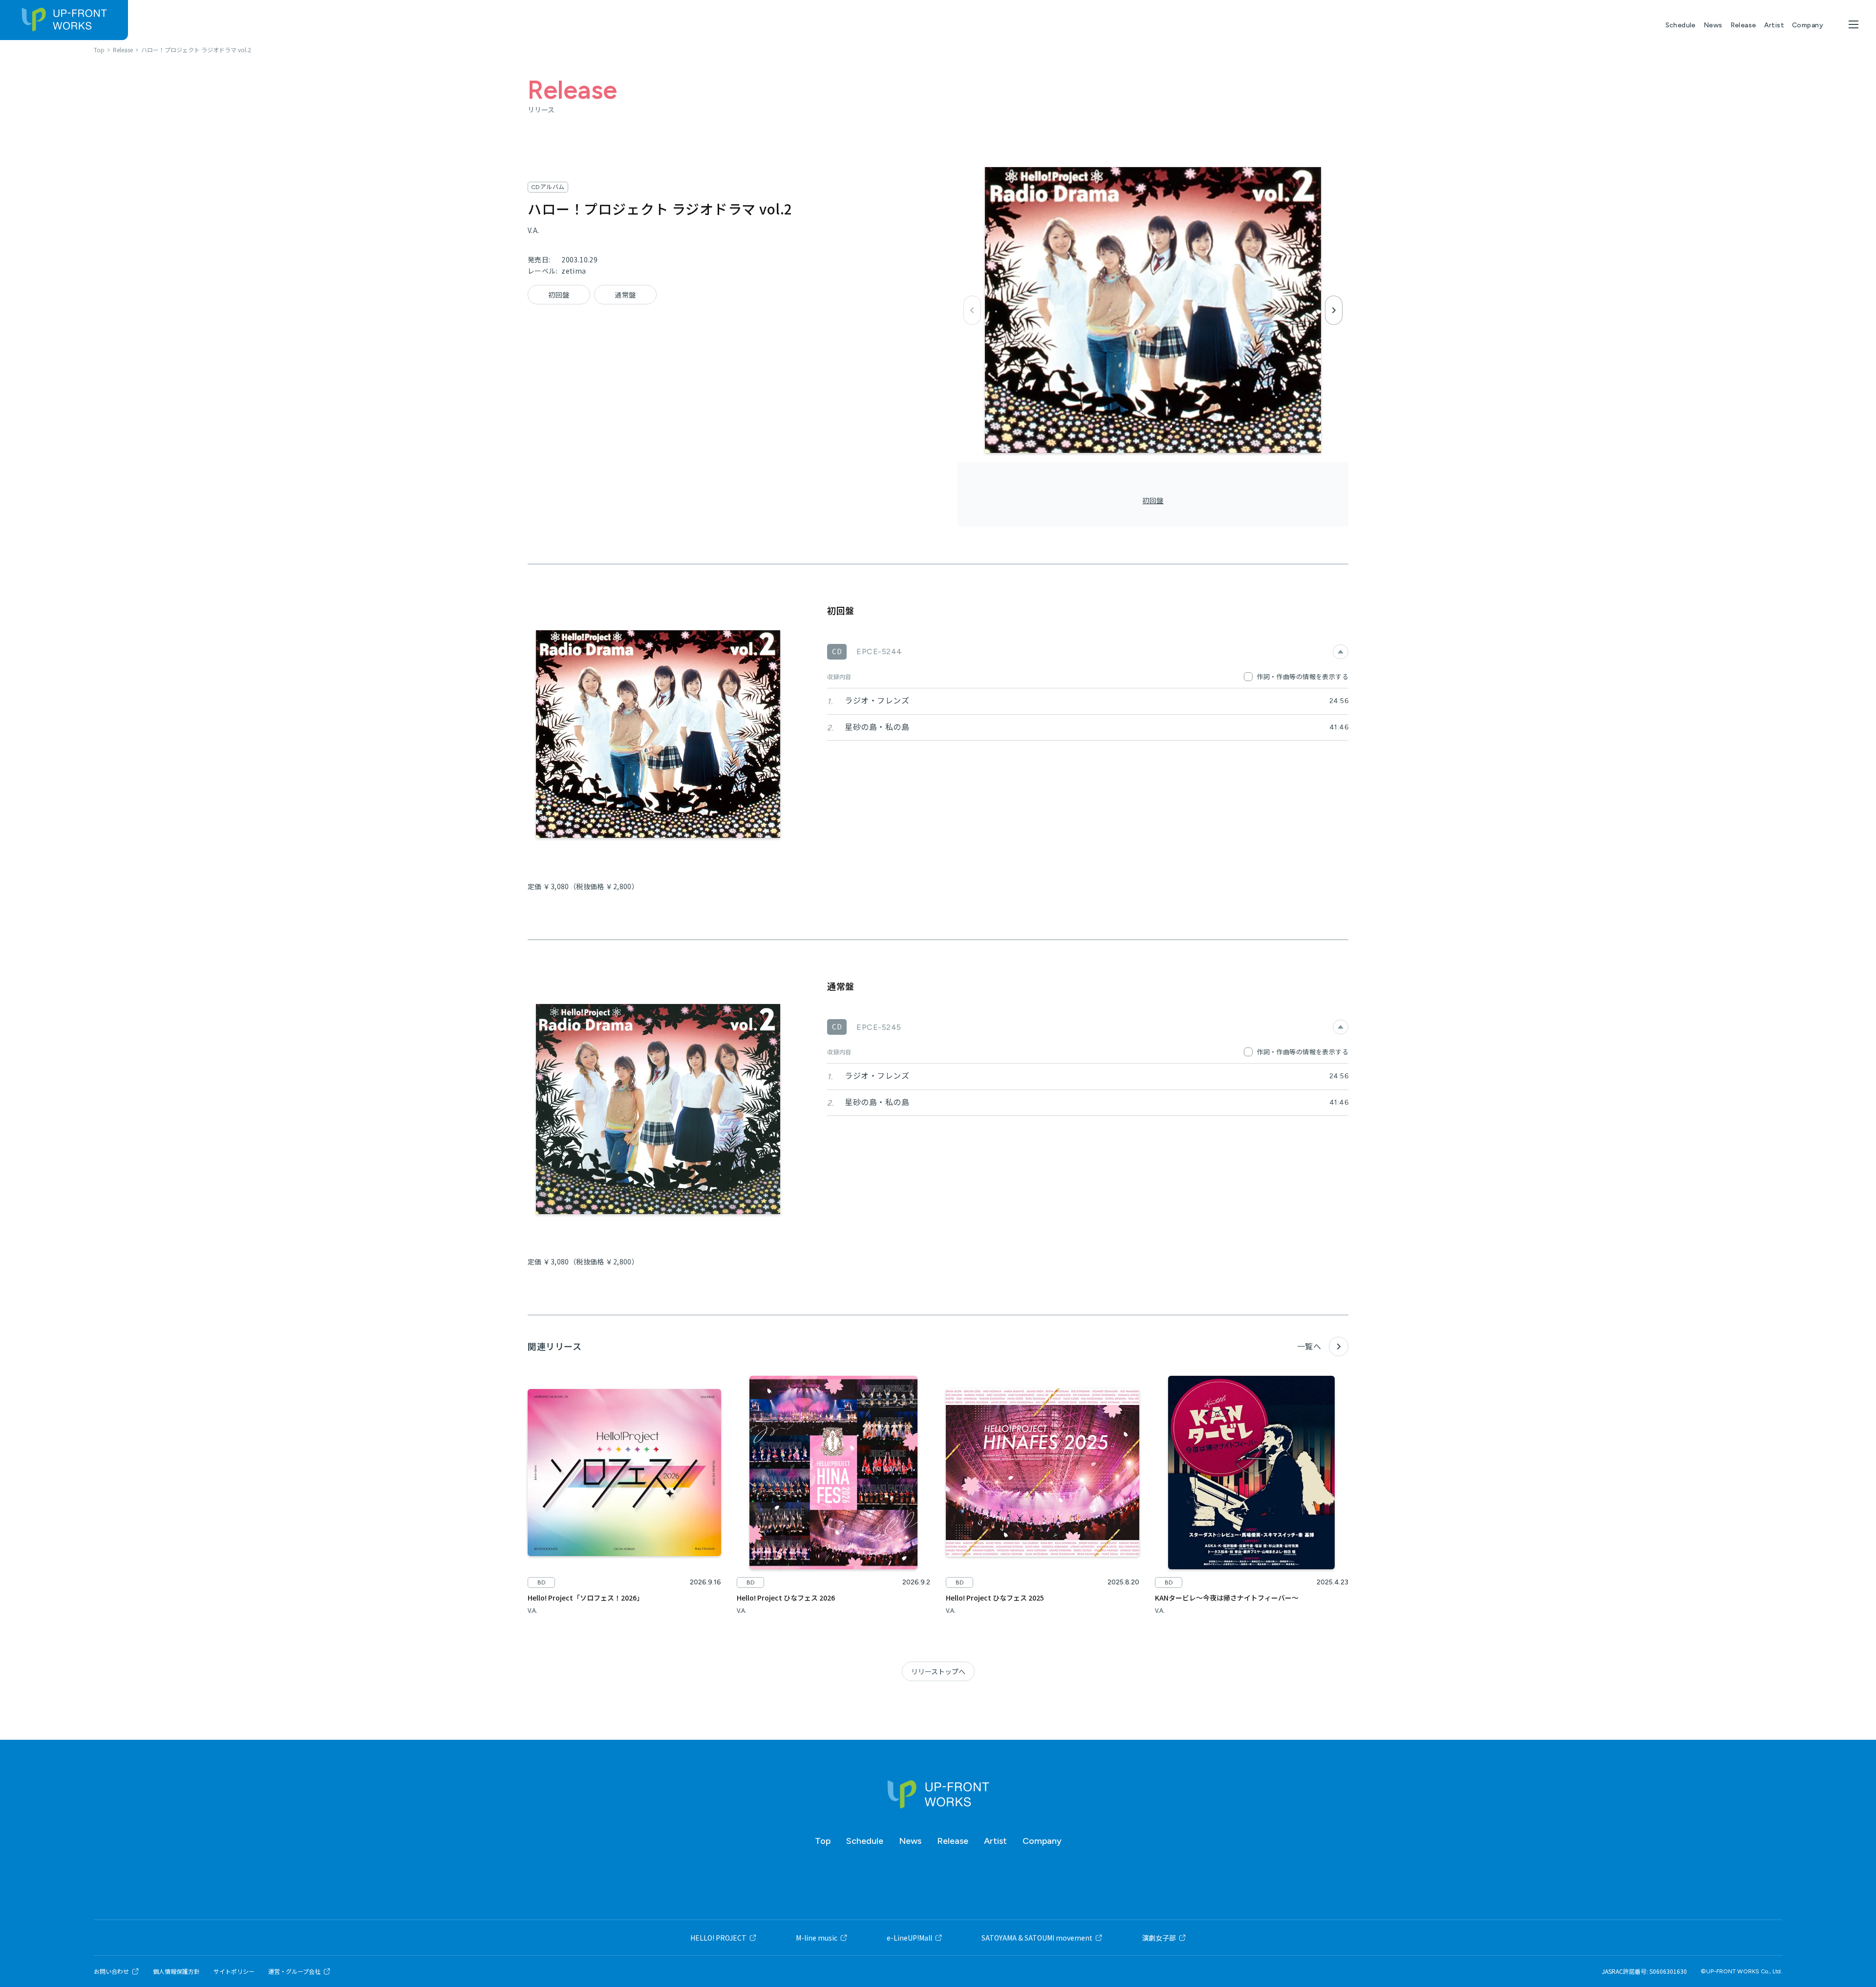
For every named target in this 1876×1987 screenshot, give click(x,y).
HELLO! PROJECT (718, 1938)
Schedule (1681, 25)
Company (1808, 25)
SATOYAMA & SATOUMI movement (1037, 1938)
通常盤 (625, 295)
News (1713, 25)
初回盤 (1153, 500)
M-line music (817, 1938)
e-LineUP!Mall (909, 1938)
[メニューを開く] (1854, 24)
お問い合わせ (111, 1971)
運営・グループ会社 (294, 1971)
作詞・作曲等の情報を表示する (1303, 676)
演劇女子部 (1159, 1938)
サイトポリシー (234, 1971)
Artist (1774, 25)
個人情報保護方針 (176, 1971)
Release (1743, 25)
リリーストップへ (938, 1671)
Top (823, 1841)
